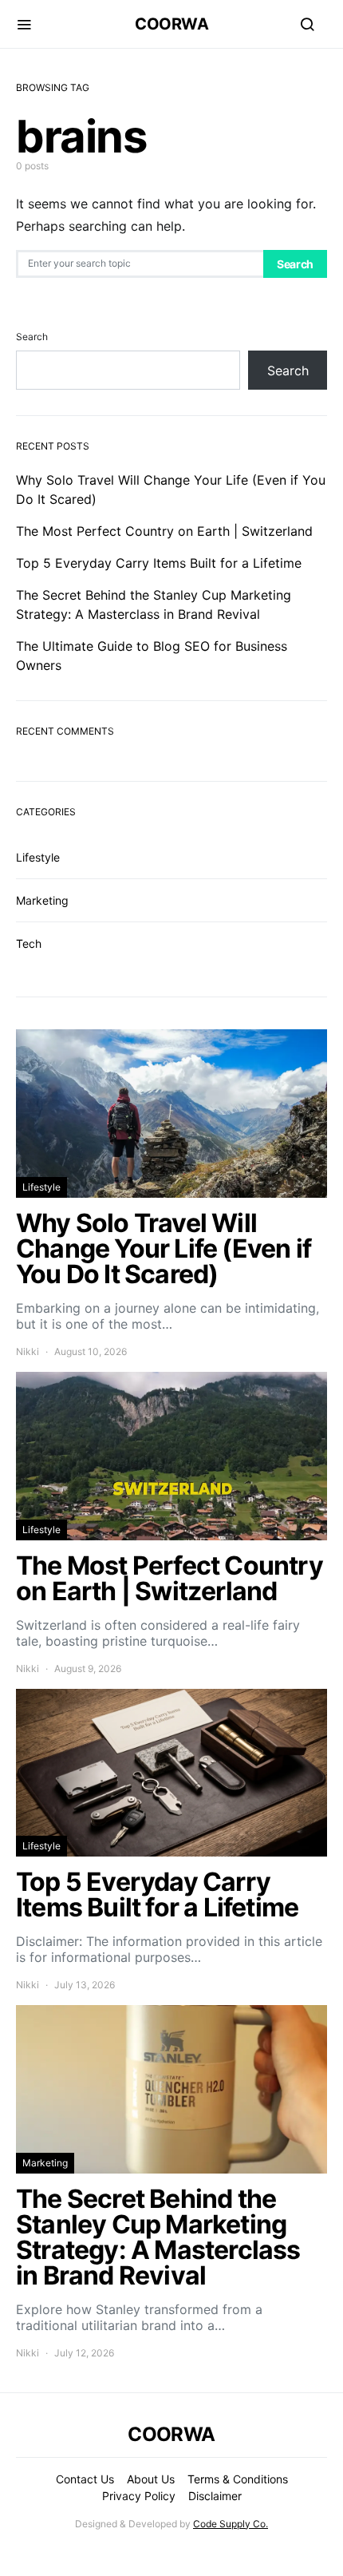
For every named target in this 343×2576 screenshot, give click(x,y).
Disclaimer (215, 2496)
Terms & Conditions (238, 2479)
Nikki (28, 1351)
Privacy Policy (139, 2496)
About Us (151, 2479)
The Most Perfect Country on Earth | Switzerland (164, 531)
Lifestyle (38, 857)
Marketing (42, 900)
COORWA (171, 24)
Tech (29, 943)
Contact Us (85, 2479)
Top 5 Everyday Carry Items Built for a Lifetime (159, 563)
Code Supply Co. (231, 2524)
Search (295, 264)
